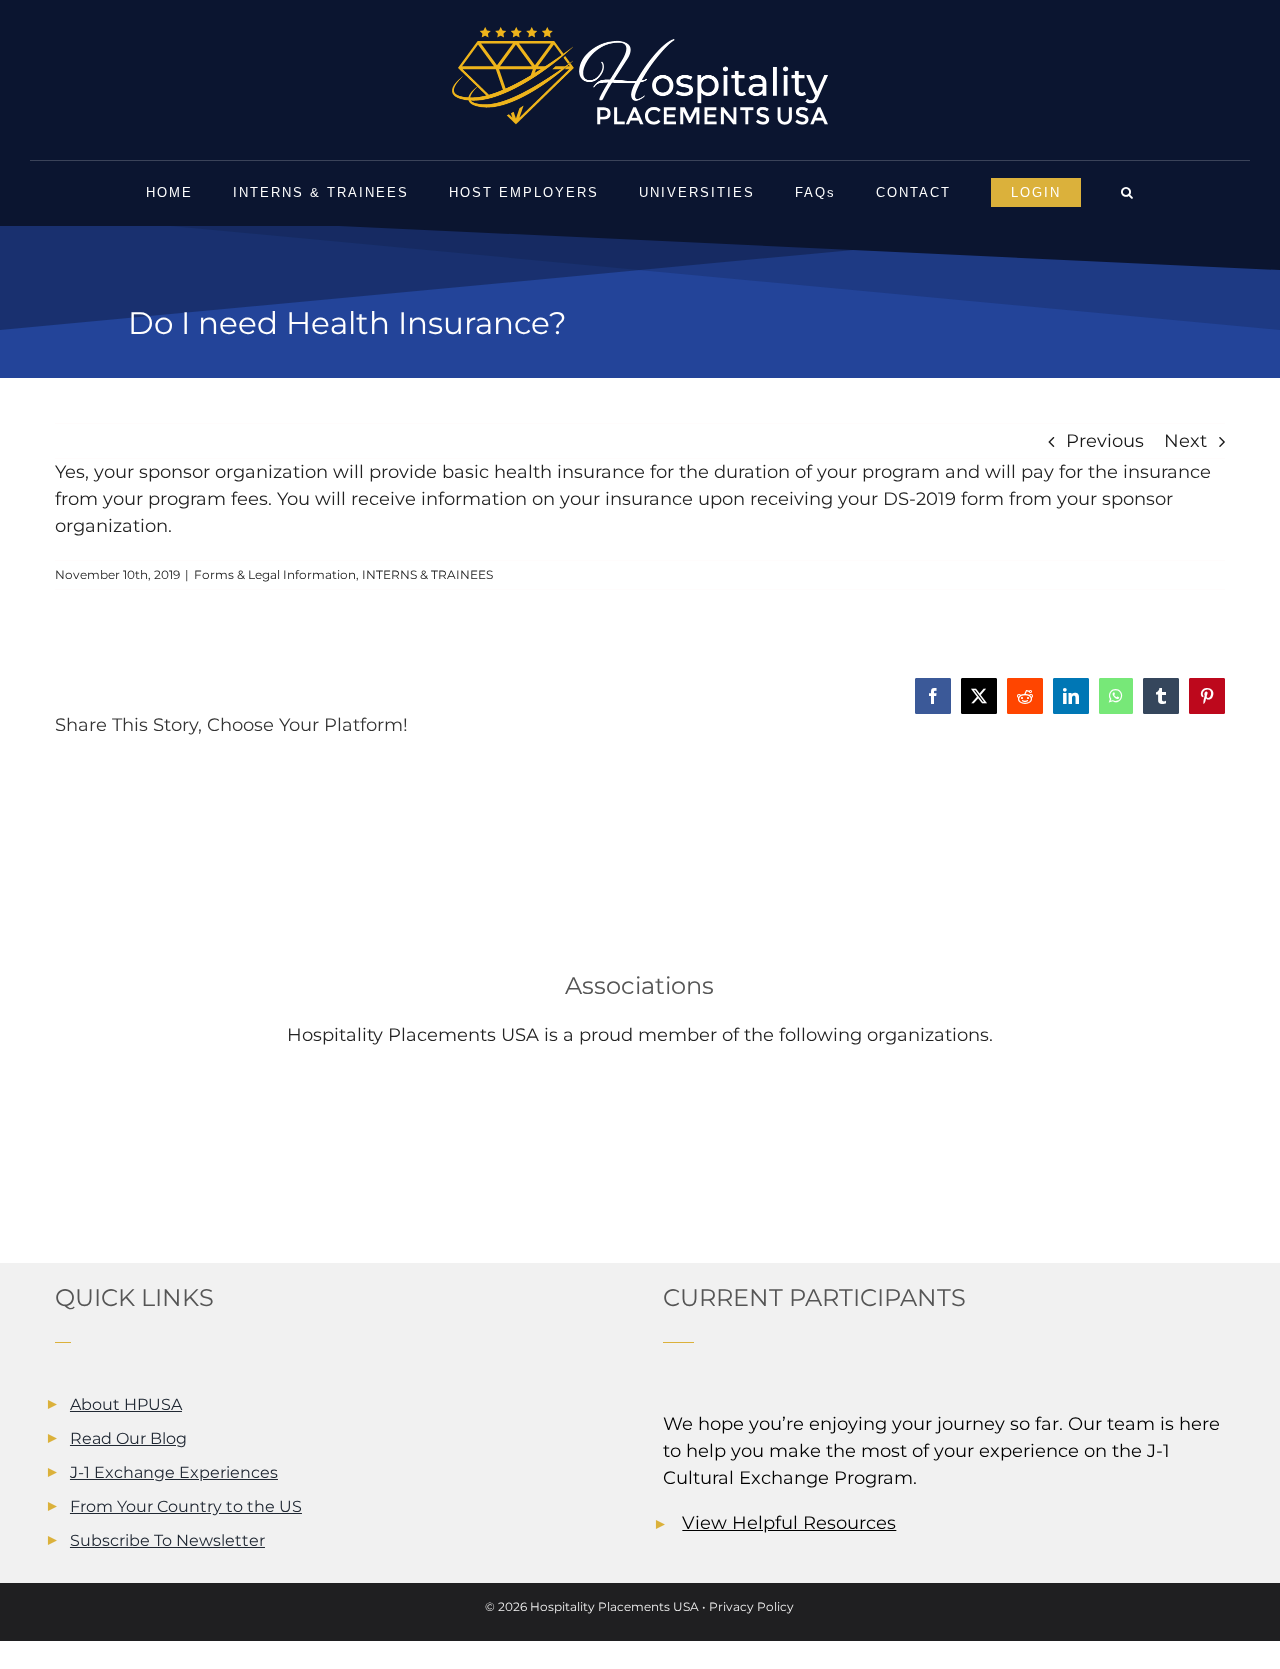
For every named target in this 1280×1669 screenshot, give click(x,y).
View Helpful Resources (789, 1523)
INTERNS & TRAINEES (427, 574)
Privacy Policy (751, 1606)
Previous (1105, 441)
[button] (1128, 193)
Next (1185, 441)
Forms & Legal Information (275, 574)
